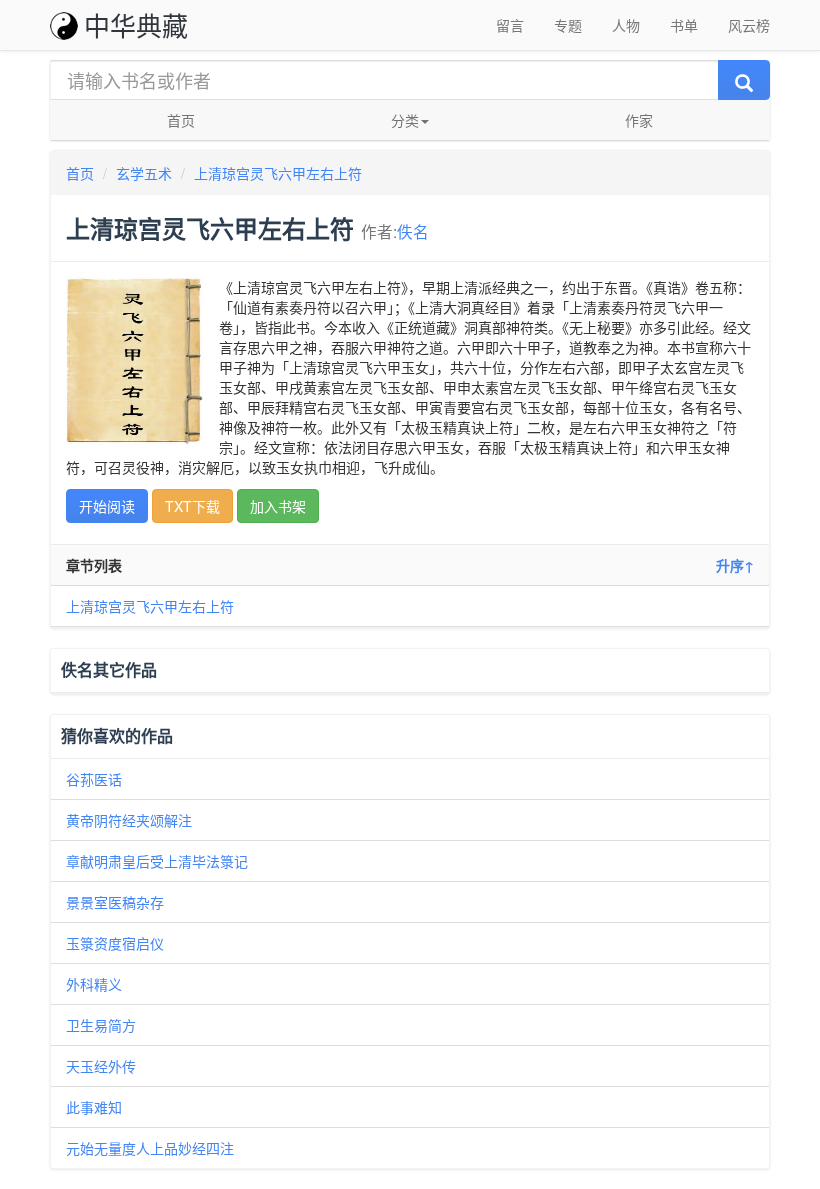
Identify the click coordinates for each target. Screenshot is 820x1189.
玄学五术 (144, 173)
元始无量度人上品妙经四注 (150, 1148)
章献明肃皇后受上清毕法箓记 (157, 861)
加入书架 (278, 506)
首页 (181, 120)
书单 (684, 25)
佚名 (413, 231)
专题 (568, 25)
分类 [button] (405, 120)
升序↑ (735, 565)
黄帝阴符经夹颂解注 (129, 820)
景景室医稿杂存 (115, 902)
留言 (510, 25)
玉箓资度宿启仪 (115, 943)
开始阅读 (107, 506)
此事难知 (94, 1107)
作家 (639, 120)
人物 (626, 25)
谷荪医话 (94, 779)
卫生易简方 (101, 1025)
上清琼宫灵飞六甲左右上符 (278, 173)
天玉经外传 (101, 1066)
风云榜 (749, 25)
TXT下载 (192, 506)
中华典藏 (136, 24)
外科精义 (94, 984)
